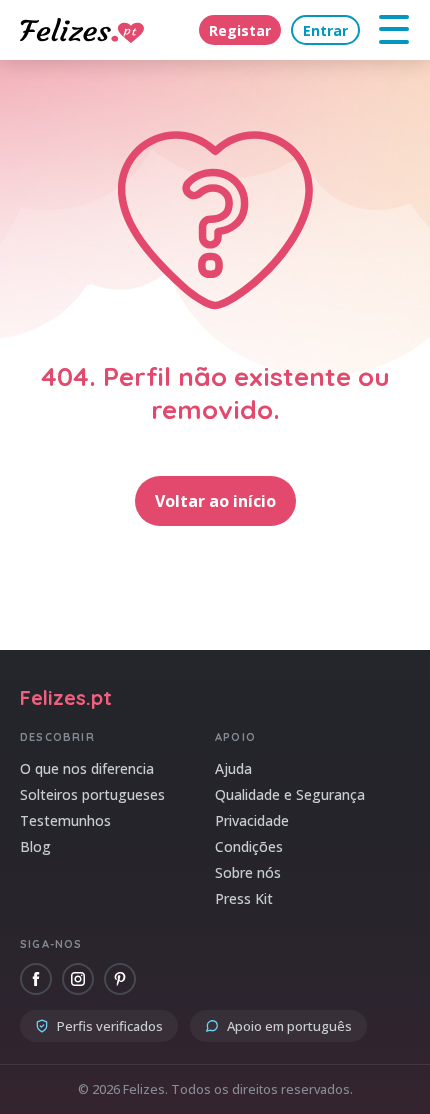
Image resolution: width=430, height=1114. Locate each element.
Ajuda (233, 768)
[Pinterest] (120, 979)
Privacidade (252, 820)
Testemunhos (65, 820)
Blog (35, 846)
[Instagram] (78, 979)
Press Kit (244, 898)
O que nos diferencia (87, 768)
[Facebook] (36, 979)
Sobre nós (248, 872)
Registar (240, 30)
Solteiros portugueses (92, 794)
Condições (249, 846)
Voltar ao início (215, 501)
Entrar (325, 30)
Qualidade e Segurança (290, 794)
